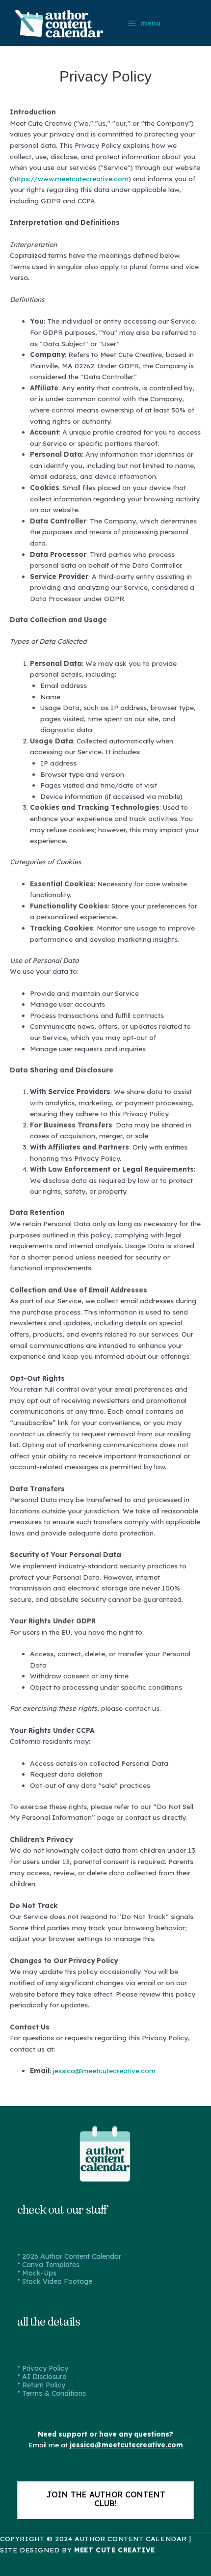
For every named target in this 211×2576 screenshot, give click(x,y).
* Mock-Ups (37, 2273)
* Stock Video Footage (55, 2281)
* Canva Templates (48, 2265)
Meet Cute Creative (115, 2550)
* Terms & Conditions (52, 2393)
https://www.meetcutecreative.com (70, 178)
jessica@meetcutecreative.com (104, 2070)
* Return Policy (41, 2385)
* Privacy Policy (43, 2368)
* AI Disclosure (42, 2377)
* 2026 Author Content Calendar (69, 2256)
